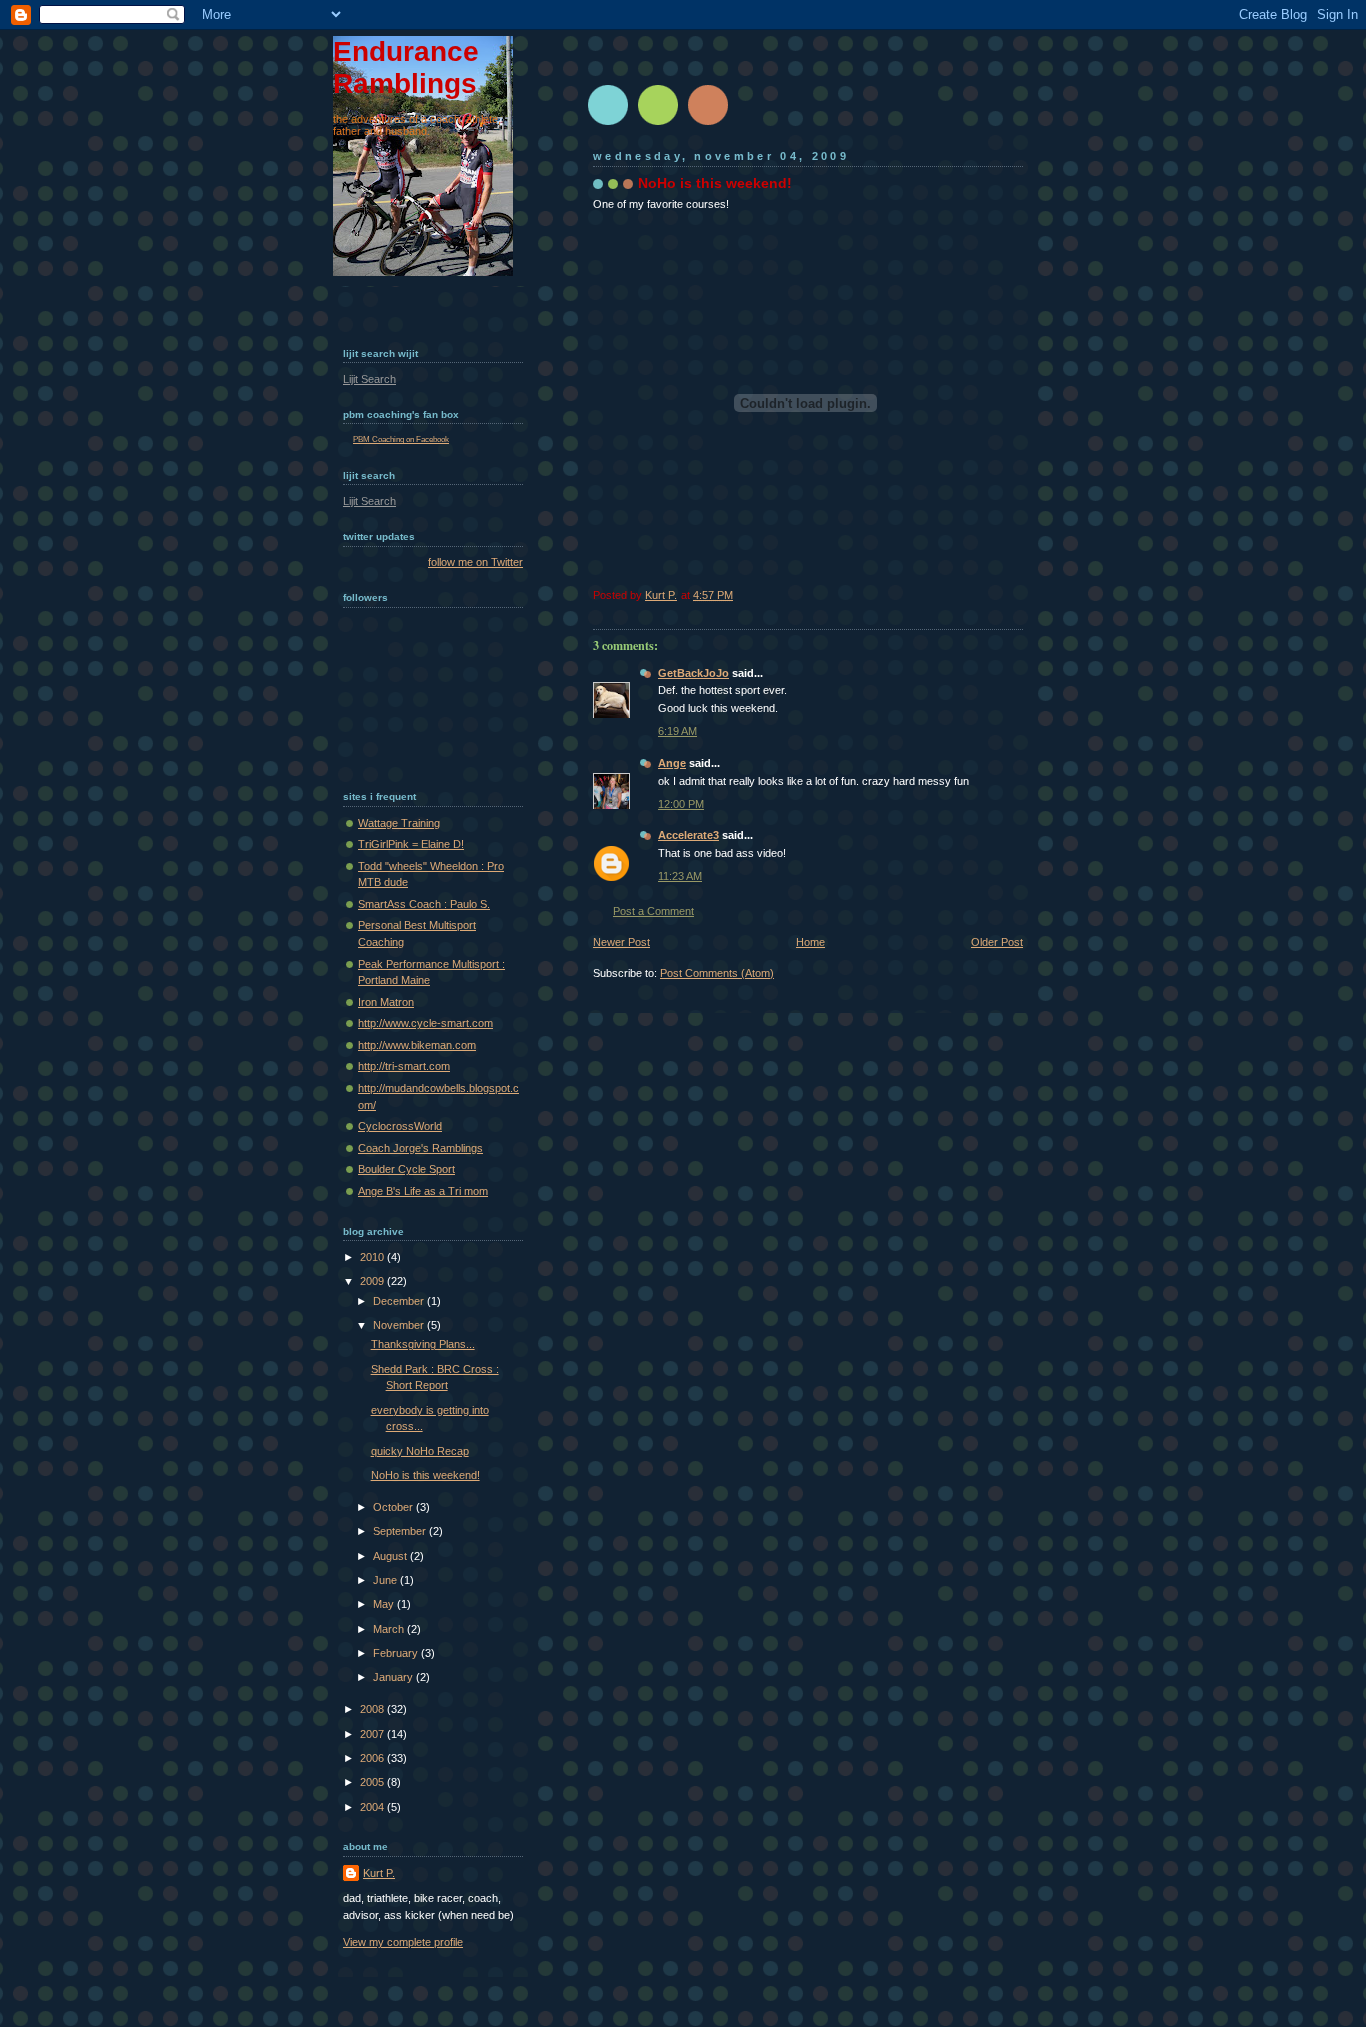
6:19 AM (677, 731)
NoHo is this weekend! (425, 1475)
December (400, 1301)
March (390, 1629)
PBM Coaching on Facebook (401, 439)
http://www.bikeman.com (417, 1045)
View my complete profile (403, 1942)
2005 (373, 1782)
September (401, 1531)
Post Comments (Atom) (717, 973)
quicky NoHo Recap (420, 1451)
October (394, 1507)
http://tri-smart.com (404, 1066)
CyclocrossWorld (400, 1126)
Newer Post (621, 942)
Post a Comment (653, 911)
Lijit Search (369, 379)
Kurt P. (379, 1873)
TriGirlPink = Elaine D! (411, 844)
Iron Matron (386, 1002)
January (394, 1677)
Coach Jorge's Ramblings (420, 1148)
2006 (373, 1758)
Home (810, 942)
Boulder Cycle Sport (406, 1169)
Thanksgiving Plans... (423, 1344)
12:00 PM (681, 804)
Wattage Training (399, 823)
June (386, 1580)
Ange (672, 763)
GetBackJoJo (693, 673)
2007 (373, 1734)
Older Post (997, 942)
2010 (373, 1257)
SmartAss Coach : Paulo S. (424, 904)
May (385, 1604)
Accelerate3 (688, 835)
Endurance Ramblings (406, 67)
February (397, 1653)
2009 (373, 1281)
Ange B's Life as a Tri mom (423, 1191)
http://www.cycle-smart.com (425, 1023)
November (400, 1325)
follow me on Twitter (475, 562)
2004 (373, 1807)
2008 (373, 1709)
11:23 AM (680, 876)
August (391, 1556)
